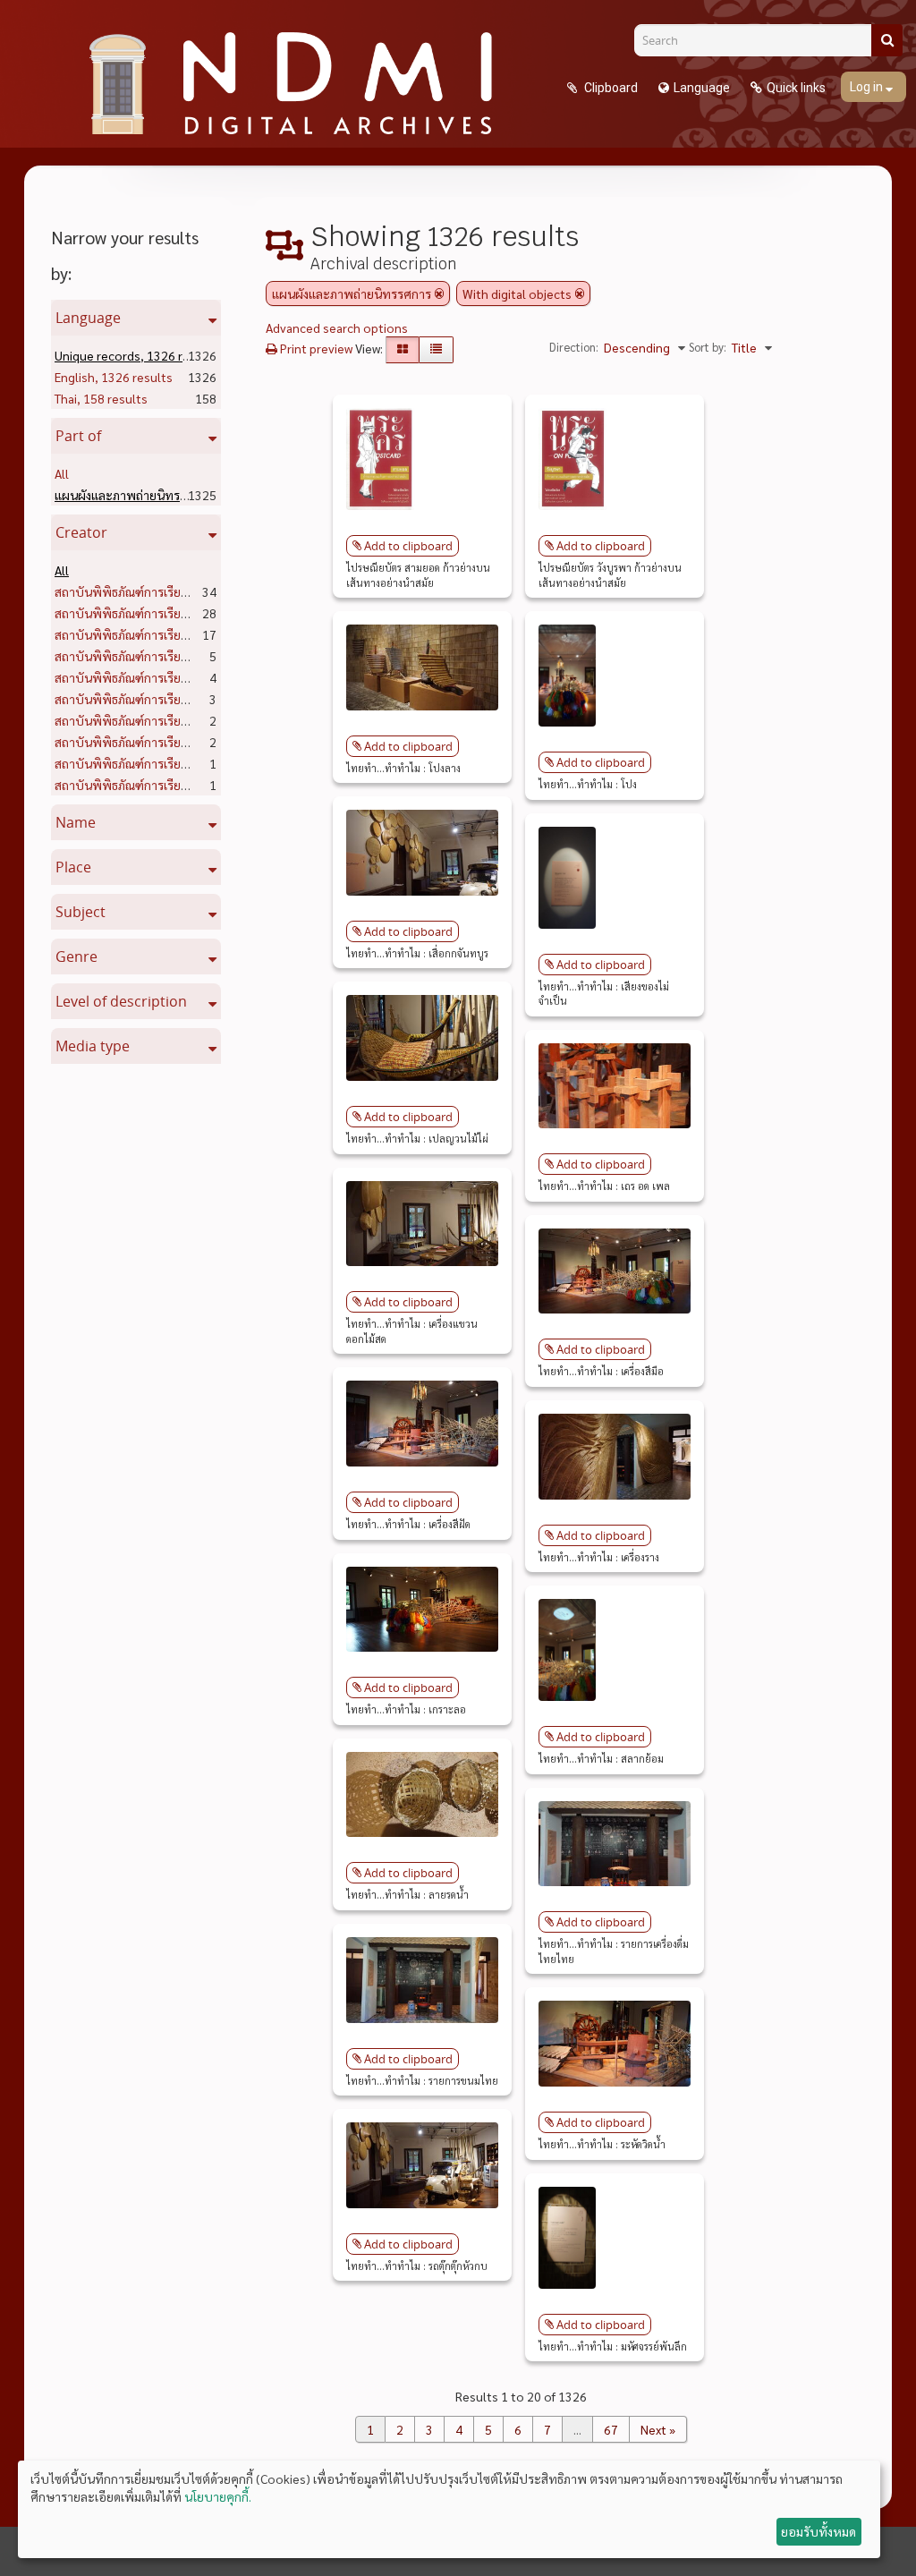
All (62, 473)
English (114, 377)
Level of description (121, 1001)
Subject (81, 912)
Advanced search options (337, 327)
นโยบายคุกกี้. (218, 2496)
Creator (81, 532)
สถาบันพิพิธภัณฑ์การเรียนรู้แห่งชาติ (178, 591)
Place (73, 867)
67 (611, 2429)
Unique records (136, 355)
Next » (658, 2429)
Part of (78, 436)
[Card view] (403, 350)
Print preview (315, 348)
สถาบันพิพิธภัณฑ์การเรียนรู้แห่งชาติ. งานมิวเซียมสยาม (221, 742)
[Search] (887, 40)
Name (76, 822)
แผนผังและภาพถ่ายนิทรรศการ (173, 495)
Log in (868, 87)
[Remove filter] (439, 293)
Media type (93, 1046)
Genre (76, 956)
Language (702, 88)
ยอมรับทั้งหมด (818, 2531)
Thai (101, 398)
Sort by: (708, 347)
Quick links (796, 88)
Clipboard (610, 88)
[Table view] (436, 350)
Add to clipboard (408, 546)
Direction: (574, 347)
